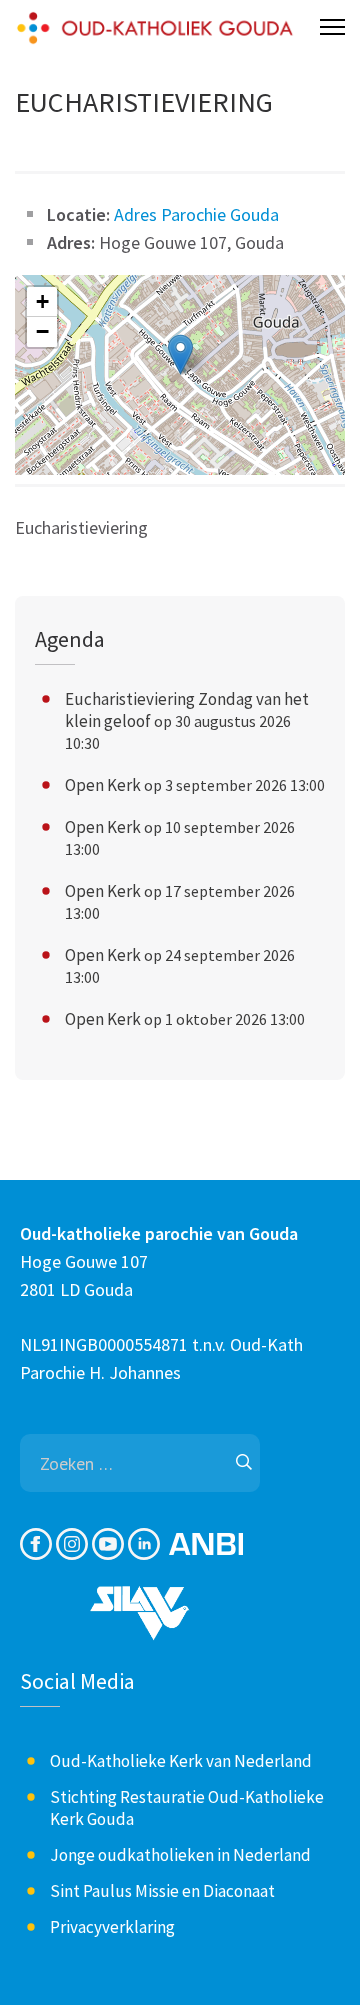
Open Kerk (103, 785)
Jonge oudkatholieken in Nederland (180, 1855)
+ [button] (42, 301)
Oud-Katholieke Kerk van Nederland (181, 1761)
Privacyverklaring (112, 1927)
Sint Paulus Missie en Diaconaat (162, 1891)
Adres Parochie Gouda (196, 214)
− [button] (42, 331)
